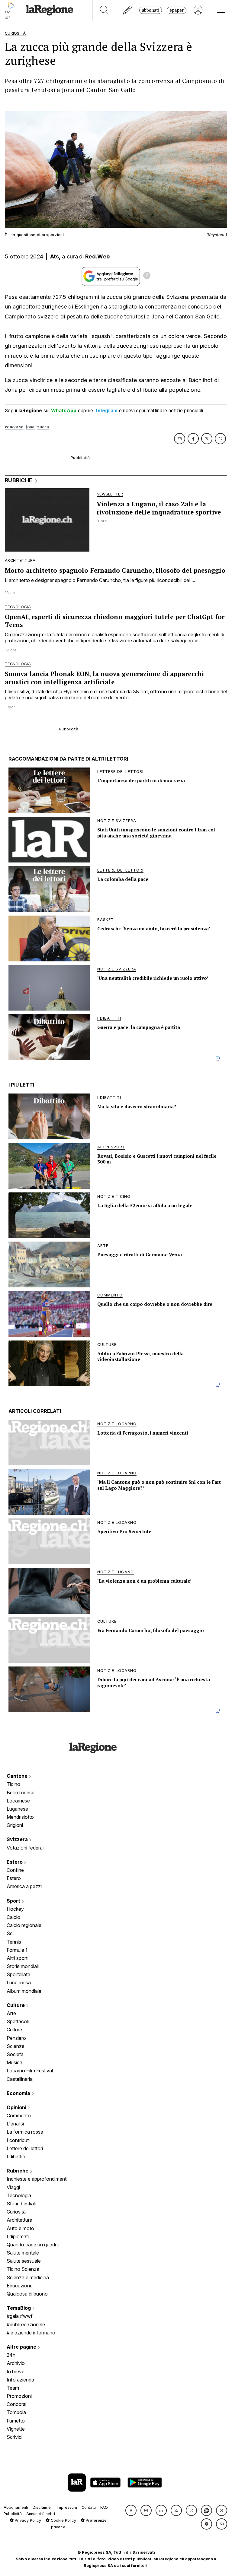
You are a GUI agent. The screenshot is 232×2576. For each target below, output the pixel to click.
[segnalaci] (128, 10)
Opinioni (17, 2107)
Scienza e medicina (28, 2277)
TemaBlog (19, 2308)
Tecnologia (19, 2195)
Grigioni (15, 1825)
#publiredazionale (26, 2324)
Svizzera (18, 1839)
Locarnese (18, 1801)
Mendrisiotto (20, 1817)
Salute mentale (23, 2253)
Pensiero (16, 2038)
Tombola (16, 2412)
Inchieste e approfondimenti (37, 2179)
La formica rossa (25, 2132)
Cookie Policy (63, 2520)
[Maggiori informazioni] (147, 276)
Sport (14, 1901)
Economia (19, 2093)
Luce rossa (19, 1983)
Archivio (16, 2363)
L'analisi (15, 2124)
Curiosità (16, 2212)
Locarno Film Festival (30, 2071)
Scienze (16, 2046)
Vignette (16, 2429)
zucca (43, 427)
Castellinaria (20, 2079)
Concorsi (16, 2404)
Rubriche (18, 2171)
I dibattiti (16, 2157)
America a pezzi (24, 1886)
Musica (14, 2062)
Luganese (17, 1809)
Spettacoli (18, 2021)
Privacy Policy (27, 2520)
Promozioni (19, 2396)
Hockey (15, 1909)
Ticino (13, 1784)
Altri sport (17, 1958)
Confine (15, 1870)
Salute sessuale (24, 2261)
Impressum (67, 2507)
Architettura (19, 2220)
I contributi (18, 2140)
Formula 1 (17, 1950)
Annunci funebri (41, 2514)
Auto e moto (20, 2228)
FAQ (104, 2507)
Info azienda (20, 2380)
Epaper (177, 10)
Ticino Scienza (23, 2269)
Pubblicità (13, 2514)
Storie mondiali (23, 1966)
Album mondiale (24, 1991)
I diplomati (18, 2236)
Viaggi (13, 2187)
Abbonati (151, 10)
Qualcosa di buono (27, 2294)
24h (11, 2355)
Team (13, 2388)
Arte (11, 2013)
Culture (16, 2005)
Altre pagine (22, 2347)
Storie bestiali (21, 2204)
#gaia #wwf (20, 2316)
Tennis (14, 1942)
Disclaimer (42, 2507)
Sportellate (18, 1974)
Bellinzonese (21, 1793)
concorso (14, 427)
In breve (16, 2372)
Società (15, 2054)
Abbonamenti (16, 2507)
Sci (10, 1933)
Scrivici (14, 2437)
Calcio (13, 1917)
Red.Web (97, 256)
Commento (19, 2116)
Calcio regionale (24, 1925)
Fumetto (16, 2421)
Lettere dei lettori (25, 2148)
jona (30, 427)
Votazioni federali (26, 1848)
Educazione (20, 2286)
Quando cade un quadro (33, 2245)
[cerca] (104, 10)
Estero (15, 1862)
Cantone (18, 1776)
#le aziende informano (31, 2333)
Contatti (89, 2507)
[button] (131, 2510)
